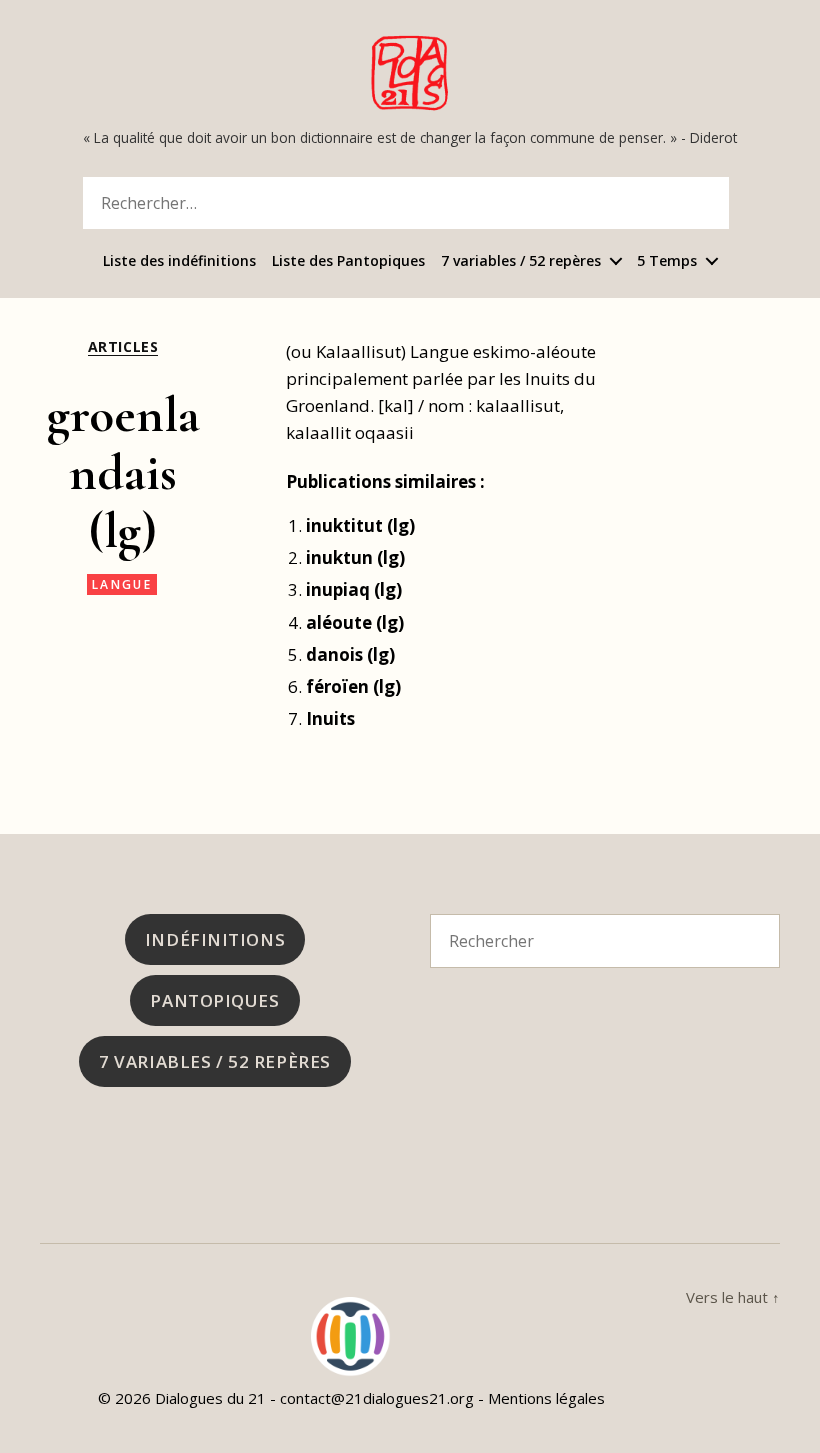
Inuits (330, 718)
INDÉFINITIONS (215, 939)
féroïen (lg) (353, 686)
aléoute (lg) (355, 622)
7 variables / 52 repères (521, 261)
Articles (123, 347)
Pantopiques (214, 1000)
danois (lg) (350, 654)
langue (122, 584)
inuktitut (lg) (360, 525)
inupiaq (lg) (354, 589)
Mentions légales (546, 1398)
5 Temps (667, 261)
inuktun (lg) (355, 557)
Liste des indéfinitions (179, 261)
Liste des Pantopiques (348, 261)
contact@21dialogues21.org (377, 1398)
